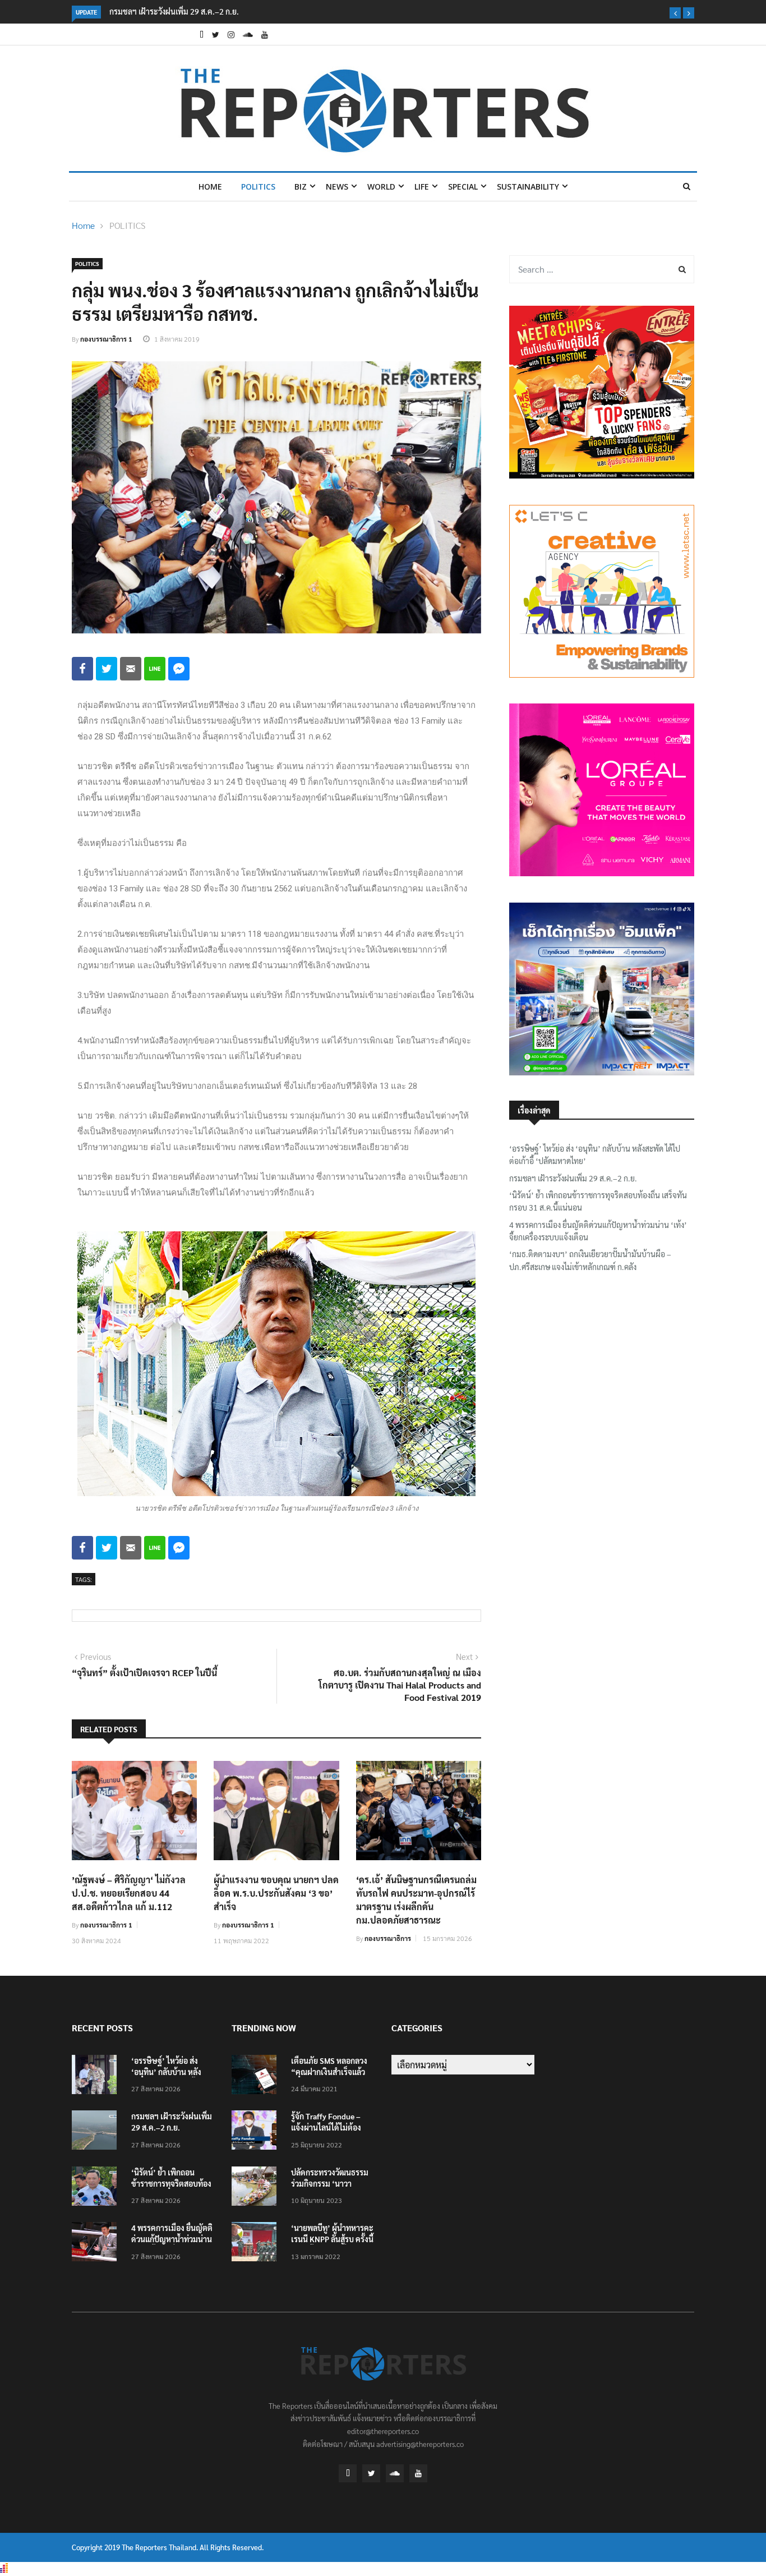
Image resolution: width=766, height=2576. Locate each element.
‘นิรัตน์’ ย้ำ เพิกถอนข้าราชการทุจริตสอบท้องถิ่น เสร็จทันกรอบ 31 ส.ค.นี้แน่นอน (598, 1201)
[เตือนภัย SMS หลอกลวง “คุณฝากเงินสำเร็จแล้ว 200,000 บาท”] (257, 2076)
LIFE (422, 187)
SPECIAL (463, 187)
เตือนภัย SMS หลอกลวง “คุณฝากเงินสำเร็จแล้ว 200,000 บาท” (329, 2072)
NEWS (337, 187)
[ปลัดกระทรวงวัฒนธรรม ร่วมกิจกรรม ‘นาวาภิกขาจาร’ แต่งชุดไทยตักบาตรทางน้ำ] (257, 2188)
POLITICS (258, 187)
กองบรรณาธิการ (388, 1938)
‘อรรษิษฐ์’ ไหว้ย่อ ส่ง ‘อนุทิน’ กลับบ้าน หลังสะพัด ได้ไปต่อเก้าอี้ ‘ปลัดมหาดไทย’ (595, 1154)
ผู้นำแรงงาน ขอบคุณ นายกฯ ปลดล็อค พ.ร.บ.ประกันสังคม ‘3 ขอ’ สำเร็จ (276, 1893)
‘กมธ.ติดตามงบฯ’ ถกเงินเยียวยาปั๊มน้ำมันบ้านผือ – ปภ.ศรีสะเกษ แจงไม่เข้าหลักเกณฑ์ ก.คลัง (590, 1260)
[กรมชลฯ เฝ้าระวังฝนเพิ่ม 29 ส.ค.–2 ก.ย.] (97, 2132)
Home (210, 187)
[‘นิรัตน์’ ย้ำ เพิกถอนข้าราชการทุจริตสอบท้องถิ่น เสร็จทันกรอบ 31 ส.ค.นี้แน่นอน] (97, 2188)
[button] (675, 13)
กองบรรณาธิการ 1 (106, 339)
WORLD (381, 187)
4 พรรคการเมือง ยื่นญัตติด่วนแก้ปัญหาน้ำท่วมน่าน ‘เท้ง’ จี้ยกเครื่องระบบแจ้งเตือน (598, 1231)
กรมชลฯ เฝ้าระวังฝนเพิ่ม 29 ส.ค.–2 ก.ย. (153, 11)
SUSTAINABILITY (528, 187)
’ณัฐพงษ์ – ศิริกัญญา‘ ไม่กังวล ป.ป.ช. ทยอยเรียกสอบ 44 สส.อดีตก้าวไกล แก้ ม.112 (129, 1893)
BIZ (301, 187)
